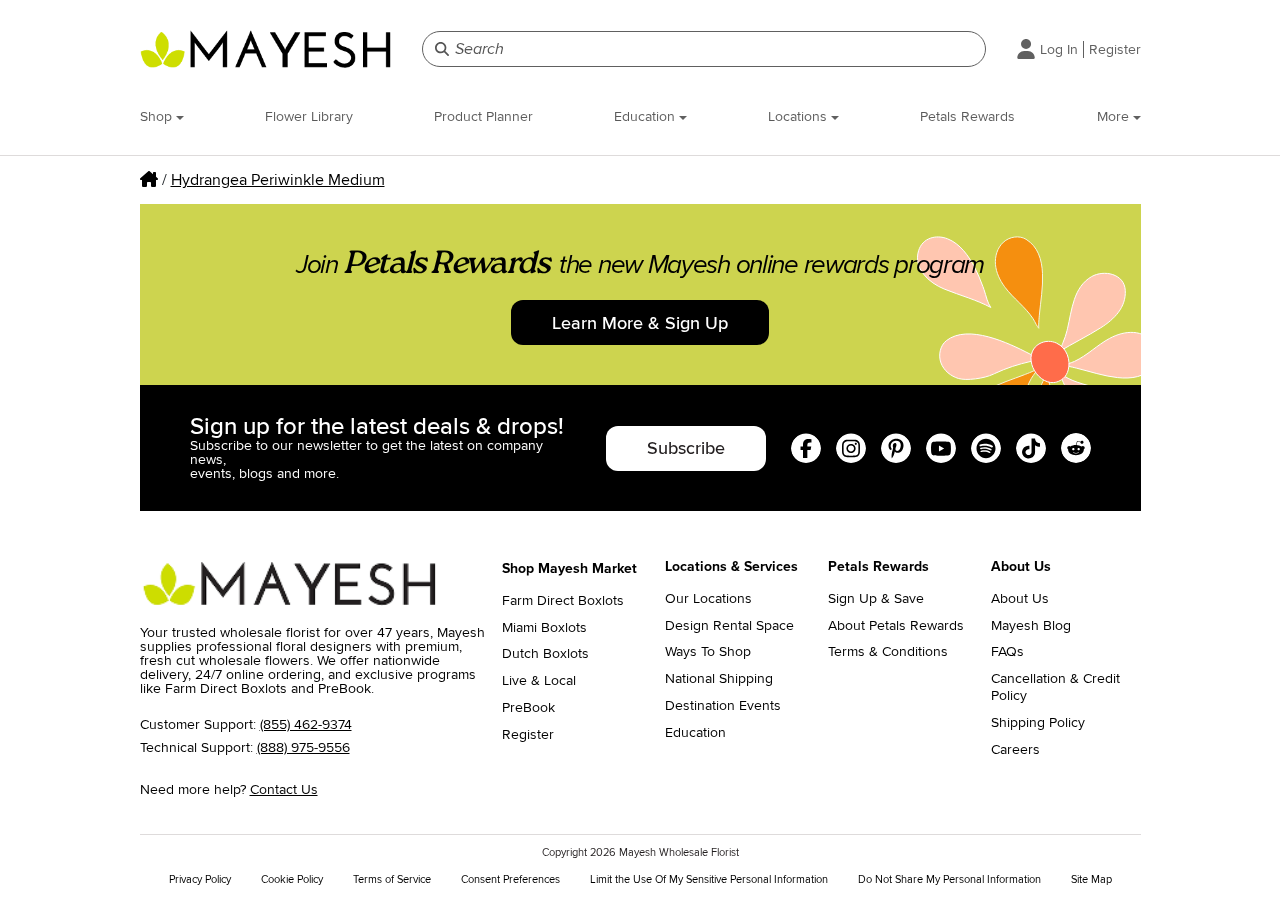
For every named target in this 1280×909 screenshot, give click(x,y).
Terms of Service (392, 879)
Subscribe (686, 448)
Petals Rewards (967, 116)
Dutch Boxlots (545, 654)
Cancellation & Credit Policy (1055, 687)
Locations (799, 116)
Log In (1059, 49)
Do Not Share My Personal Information (949, 879)
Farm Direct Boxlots (563, 601)
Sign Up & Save (876, 599)
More (1115, 116)
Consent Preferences (510, 879)
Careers (1015, 750)
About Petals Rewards (896, 626)
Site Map (1091, 879)
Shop (158, 116)
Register (1115, 49)
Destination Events (723, 706)
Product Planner (483, 116)
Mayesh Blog (1031, 626)
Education (646, 116)
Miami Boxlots (544, 628)
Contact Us (284, 789)
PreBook (528, 708)
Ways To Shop (708, 652)
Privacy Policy (200, 879)
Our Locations (708, 599)
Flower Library (309, 116)
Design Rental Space (729, 626)
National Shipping (719, 679)
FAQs (1007, 652)
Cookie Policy (292, 879)
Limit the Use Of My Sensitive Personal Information (709, 879)
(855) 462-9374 (306, 724)
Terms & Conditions (888, 652)
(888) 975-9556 (303, 747)
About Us (1020, 599)
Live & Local (539, 681)
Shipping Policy (1038, 723)
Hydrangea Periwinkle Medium (278, 180)
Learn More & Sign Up (640, 323)
